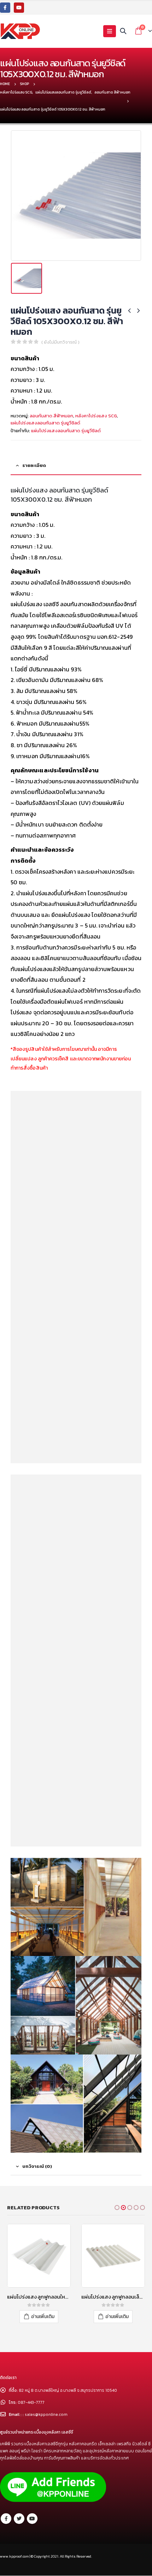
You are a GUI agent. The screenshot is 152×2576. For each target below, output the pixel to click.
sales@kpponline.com (46, 2414)
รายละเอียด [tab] (34, 465)
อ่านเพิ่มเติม (43, 2316)
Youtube (32, 2519)
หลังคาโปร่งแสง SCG (96, 416)
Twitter (19, 2519)
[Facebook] (5, 8)
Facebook (6, 2519)
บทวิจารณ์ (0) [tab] (37, 2166)
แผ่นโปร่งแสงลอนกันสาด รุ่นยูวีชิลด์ (45, 423)
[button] (117, 2208)
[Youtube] (19, 8)
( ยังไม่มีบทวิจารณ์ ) (60, 342)
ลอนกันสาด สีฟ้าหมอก (51, 416)
